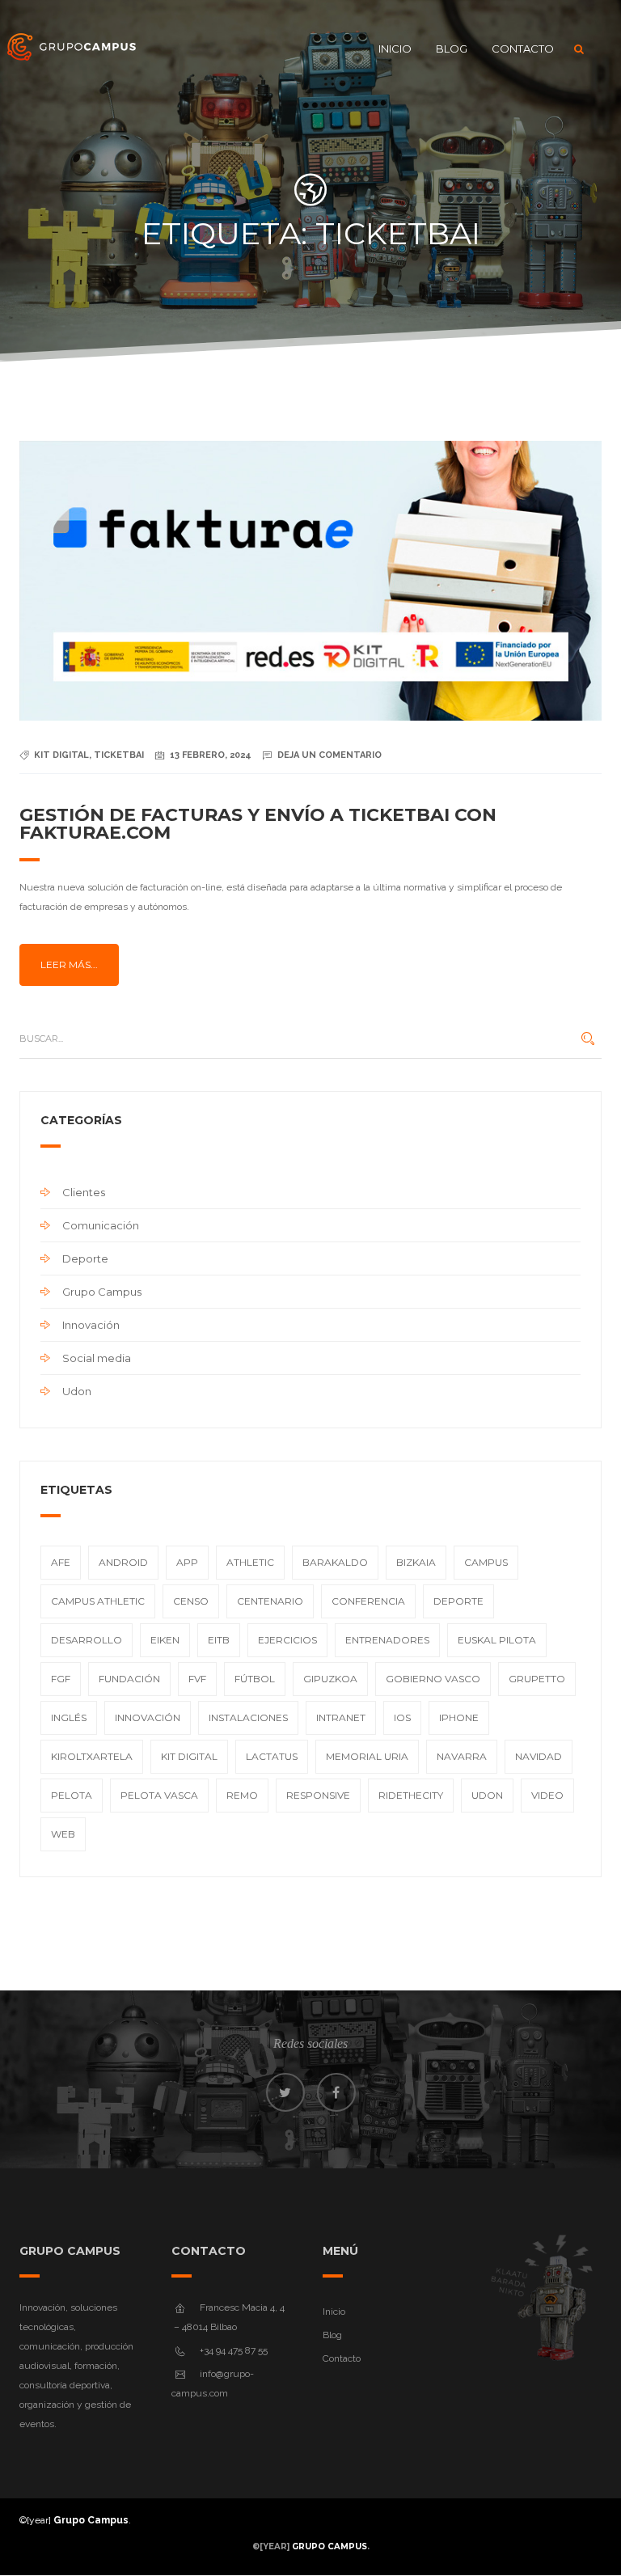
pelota (72, 1795)
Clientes (84, 1192)
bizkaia (416, 1562)
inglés (69, 1717)
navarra (462, 1756)
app (187, 1562)
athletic (250, 1562)
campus (486, 1562)
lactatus (272, 1756)
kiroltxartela (92, 1756)
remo (242, 1795)
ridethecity (411, 1795)
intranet (341, 1717)
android (123, 1562)
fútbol (255, 1679)
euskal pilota (497, 1640)
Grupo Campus (102, 1292)
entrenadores (387, 1640)
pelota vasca (159, 1795)
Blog (452, 49)
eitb (219, 1640)
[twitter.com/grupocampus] (285, 2092)
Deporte (85, 1258)
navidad (539, 1756)
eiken (165, 1640)
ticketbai (119, 755)
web (63, 1834)
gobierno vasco (433, 1679)
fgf (61, 1679)
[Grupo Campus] (72, 49)
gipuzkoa (330, 1679)
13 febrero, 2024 (211, 755)
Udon (77, 1391)
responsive (318, 1795)
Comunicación (101, 1225)
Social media (97, 1358)
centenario (270, 1601)
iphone (459, 1717)
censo (191, 1601)
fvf (197, 1679)
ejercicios (287, 1640)
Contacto (523, 49)
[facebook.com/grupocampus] (336, 2092)
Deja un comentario (330, 755)
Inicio (395, 49)
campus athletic (98, 1601)
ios (402, 1717)
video (547, 1795)
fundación (129, 1679)
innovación (148, 1717)
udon (487, 1795)
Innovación (91, 1325)
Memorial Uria (367, 1756)
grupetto (537, 1679)
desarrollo (87, 1640)
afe (61, 1562)
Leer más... (69, 964)
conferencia (368, 1601)
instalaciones (248, 1717)
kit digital (61, 755)
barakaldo (335, 1562)
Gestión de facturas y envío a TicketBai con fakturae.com (258, 824)
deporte (458, 1601)
